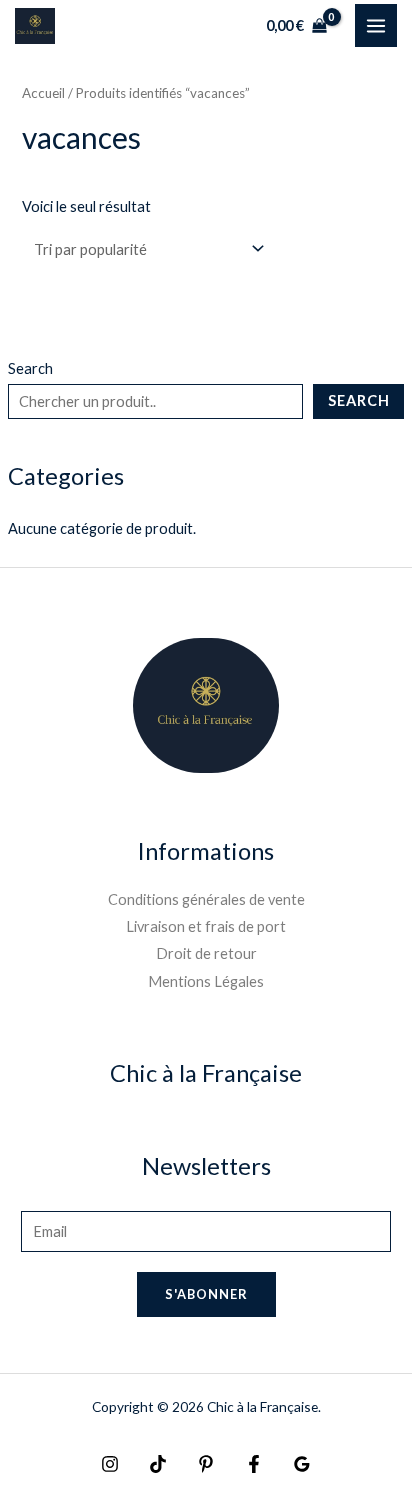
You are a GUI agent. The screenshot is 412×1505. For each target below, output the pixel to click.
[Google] (302, 1464)
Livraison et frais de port (206, 926)
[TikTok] (158, 1464)
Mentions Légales (206, 981)
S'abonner (206, 1294)
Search (30, 368)
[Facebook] (254, 1464)
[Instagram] (110, 1464)
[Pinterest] (206, 1464)
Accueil (43, 93)
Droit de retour (206, 953)
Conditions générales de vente (206, 899)
